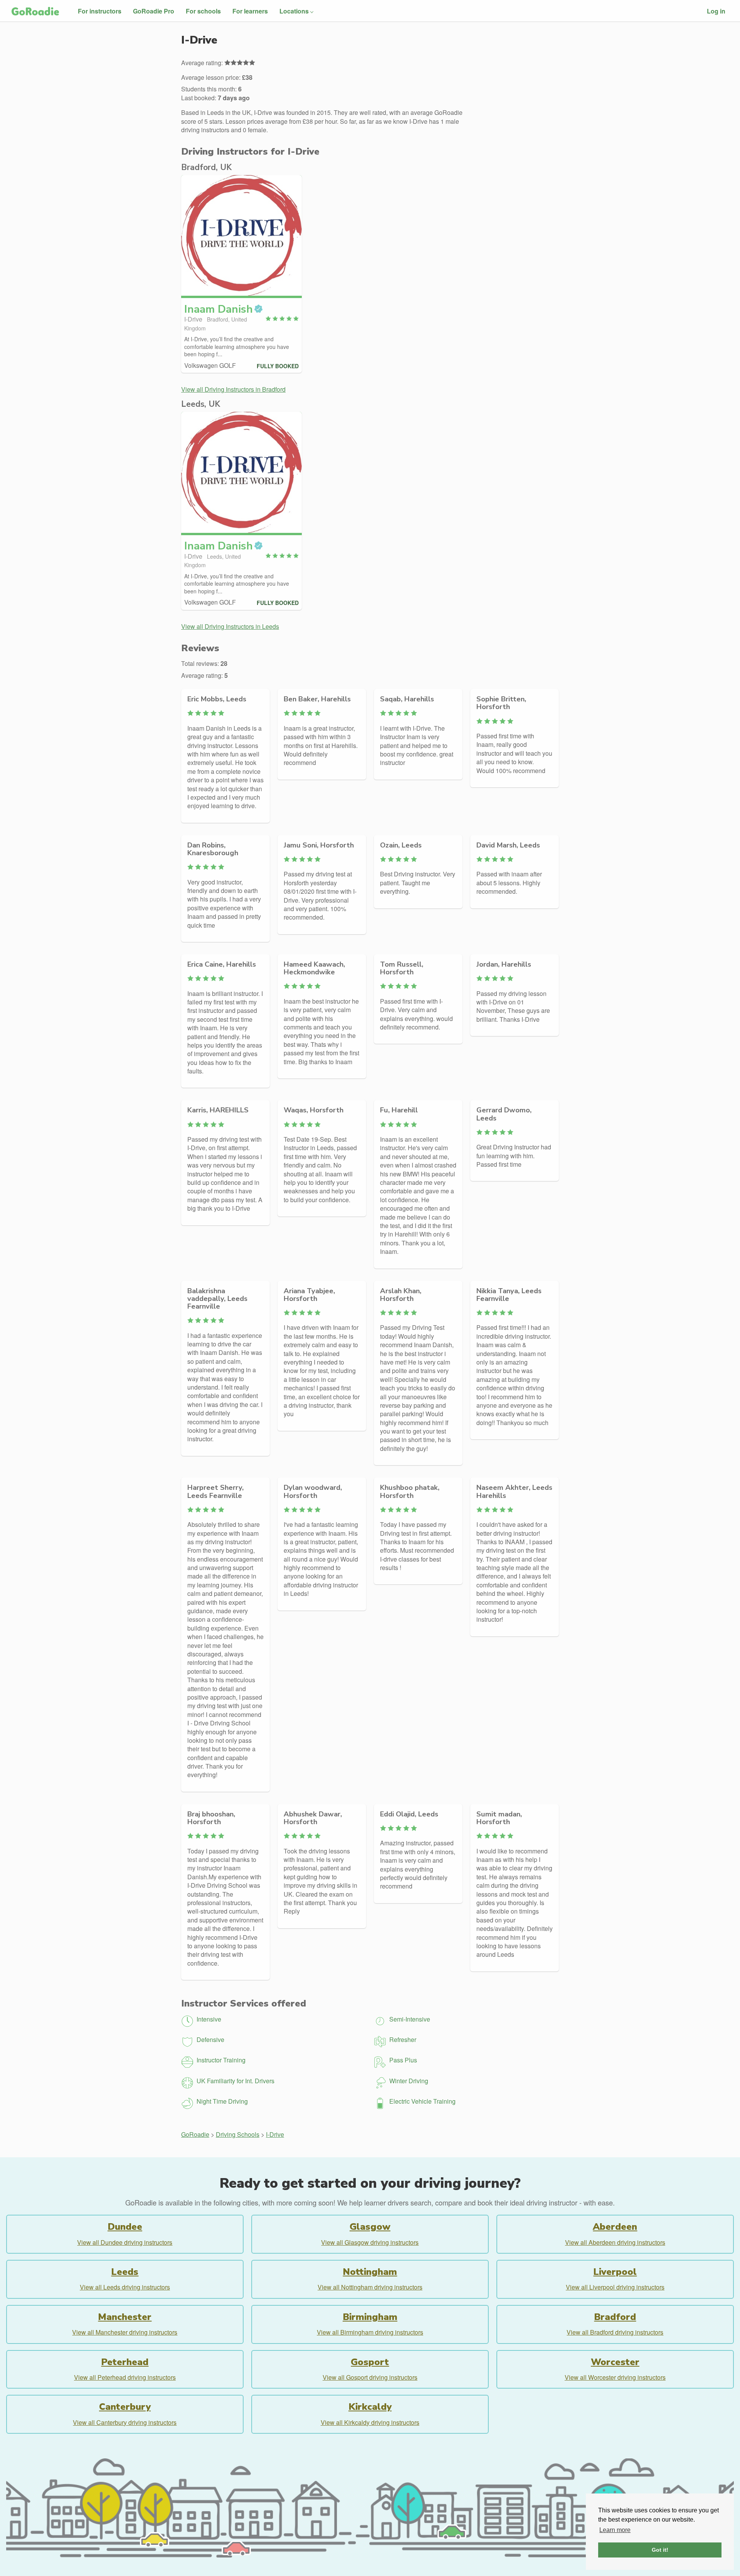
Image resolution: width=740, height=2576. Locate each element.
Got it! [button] (660, 2550)
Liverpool (615, 2272)
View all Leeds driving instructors (125, 2287)
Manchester (125, 2317)
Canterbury (125, 2407)
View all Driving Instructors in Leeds (230, 626)
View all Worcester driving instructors (615, 2377)
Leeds (125, 2272)
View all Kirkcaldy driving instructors (370, 2422)
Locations (294, 11)
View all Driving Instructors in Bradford (233, 389)
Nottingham (370, 2272)
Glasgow (370, 2227)
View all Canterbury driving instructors (125, 2422)
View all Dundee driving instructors (125, 2242)
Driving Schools (238, 2134)
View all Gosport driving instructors (370, 2377)
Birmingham (370, 2317)
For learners (250, 11)
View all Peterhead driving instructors (125, 2377)
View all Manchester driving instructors (125, 2332)
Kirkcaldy (370, 2407)
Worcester (615, 2362)
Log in (716, 11)
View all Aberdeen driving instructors (615, 2242)
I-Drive (275, 2134)
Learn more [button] (615, 2530)
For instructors (100, 11)
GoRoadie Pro (154, 11)
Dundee (125, 2227)
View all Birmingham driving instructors (370, 2332)
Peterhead (125, 2362)
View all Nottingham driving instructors (370, 2287)
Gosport (370, 2362)
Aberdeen (615, 2227)
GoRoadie (195, 2134)
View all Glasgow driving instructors (370, 2242)
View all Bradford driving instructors (615, 2332)
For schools (203, 11)
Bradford (615, 2317)
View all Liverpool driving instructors (615, 2287)
